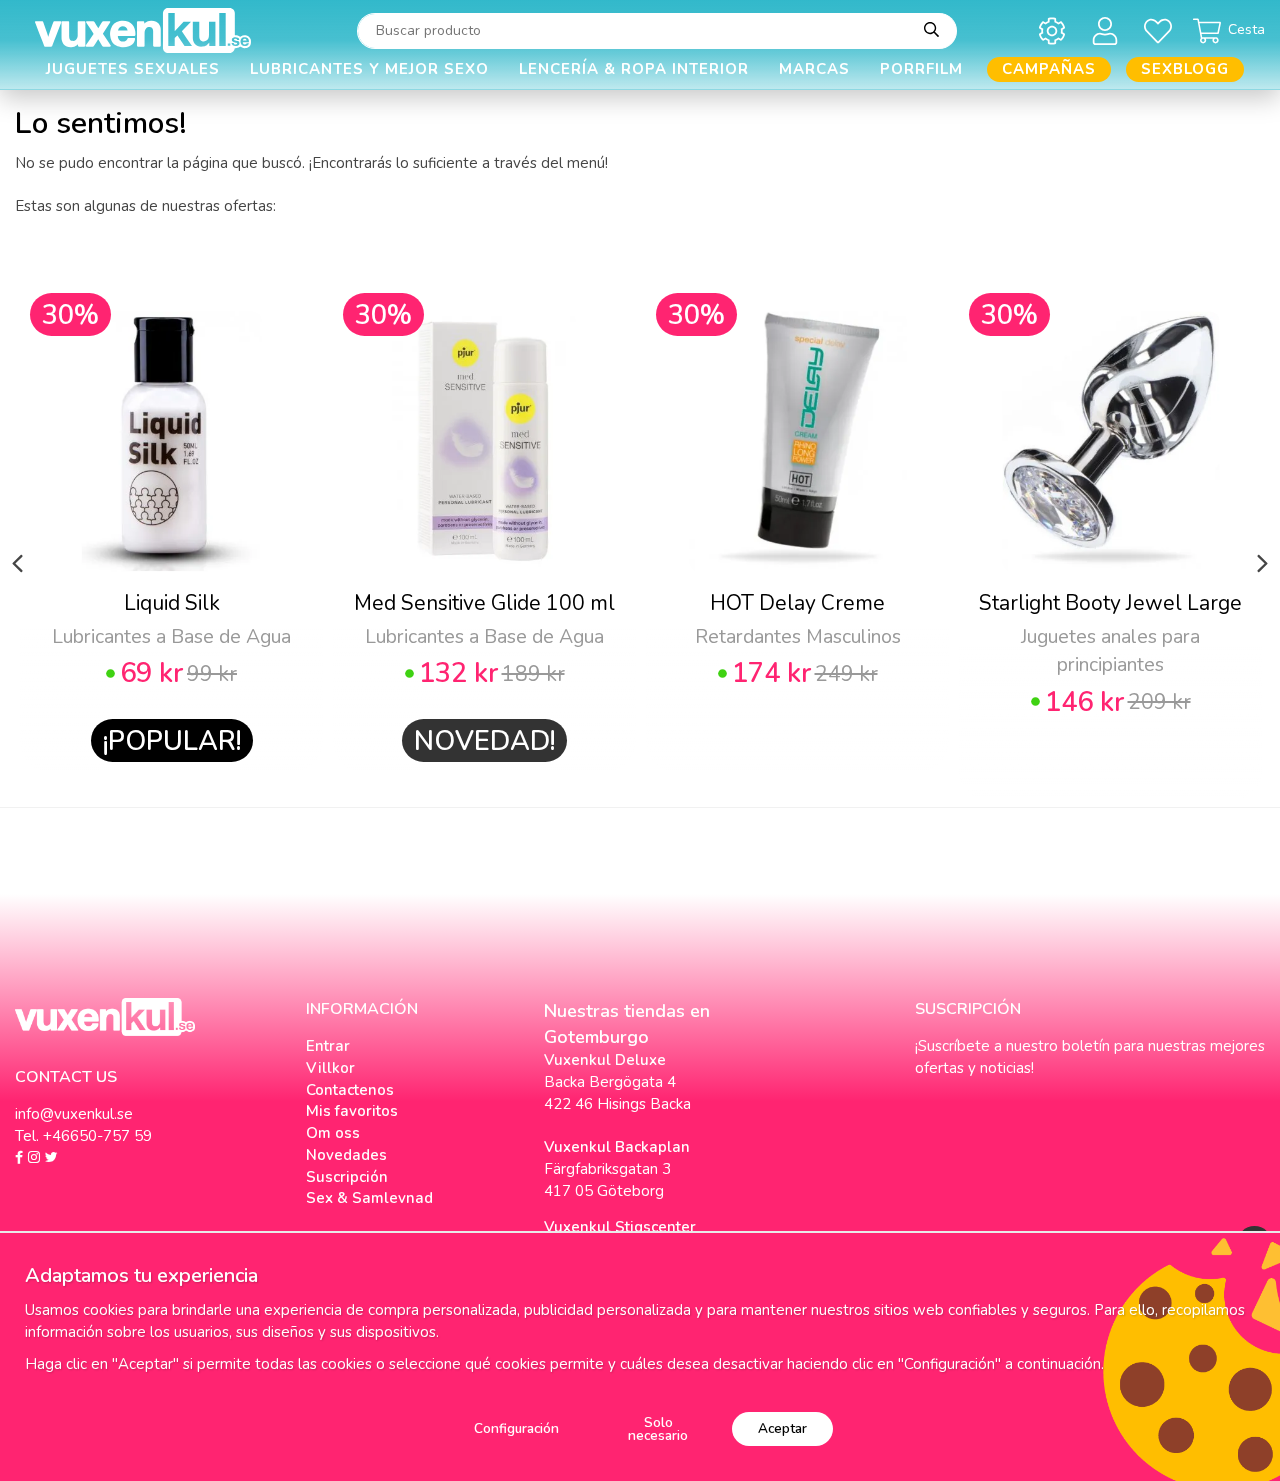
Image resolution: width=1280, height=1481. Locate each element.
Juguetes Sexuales (133, 69)
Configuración (516, 1428)
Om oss (333, 1133)
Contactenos (350, 1090)
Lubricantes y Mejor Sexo (369, 69)
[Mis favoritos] (1161, 30)
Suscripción (347, 1177)
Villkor (330, 1068)
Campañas (1049, 69)
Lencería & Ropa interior (634, 69)
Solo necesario (658, 1429)
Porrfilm (921, 69)
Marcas (814, 69)
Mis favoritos (352, 1111)
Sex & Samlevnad (369, 1198)
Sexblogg (1185, 69)
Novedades (346, 1155)
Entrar (328, 1046)
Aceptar (782, 1428)
